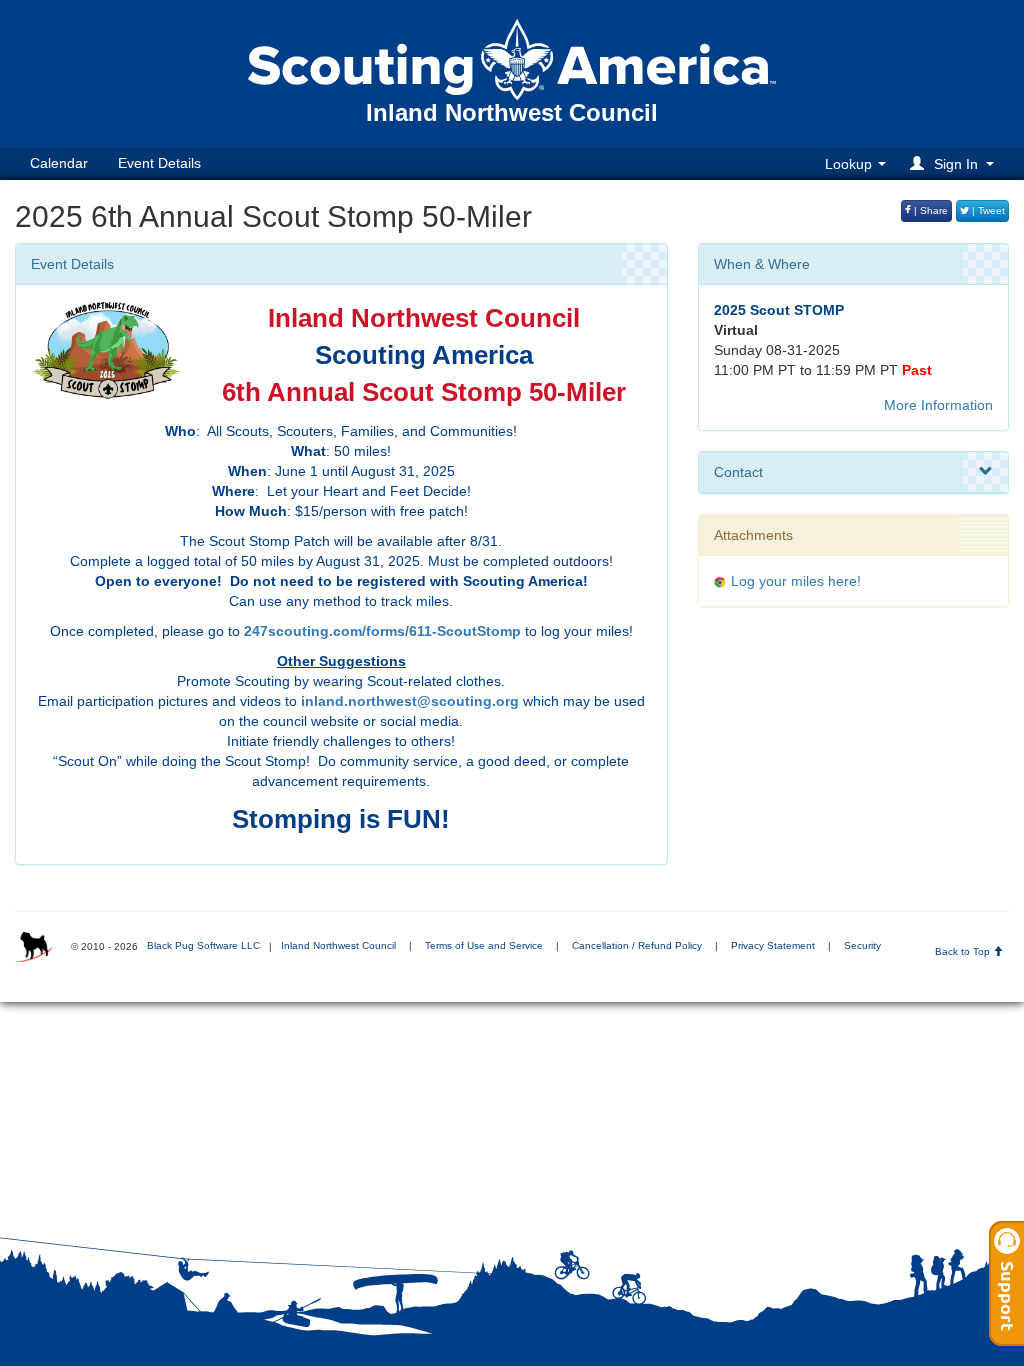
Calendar (59, 163)
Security (862, 945)
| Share (929, 210)
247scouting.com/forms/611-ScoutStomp (382, 631)
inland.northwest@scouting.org (410, 701)
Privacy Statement (773, 945)
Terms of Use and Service (484, 945)
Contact (738, 472)
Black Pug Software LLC (203, 945)
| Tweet (987, 210)
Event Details (159, 163)
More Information (938, 405)
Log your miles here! (796, 581)
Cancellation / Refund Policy (637, 945)
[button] (955, 163)
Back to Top (964, 951)
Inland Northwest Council (338, 945)
